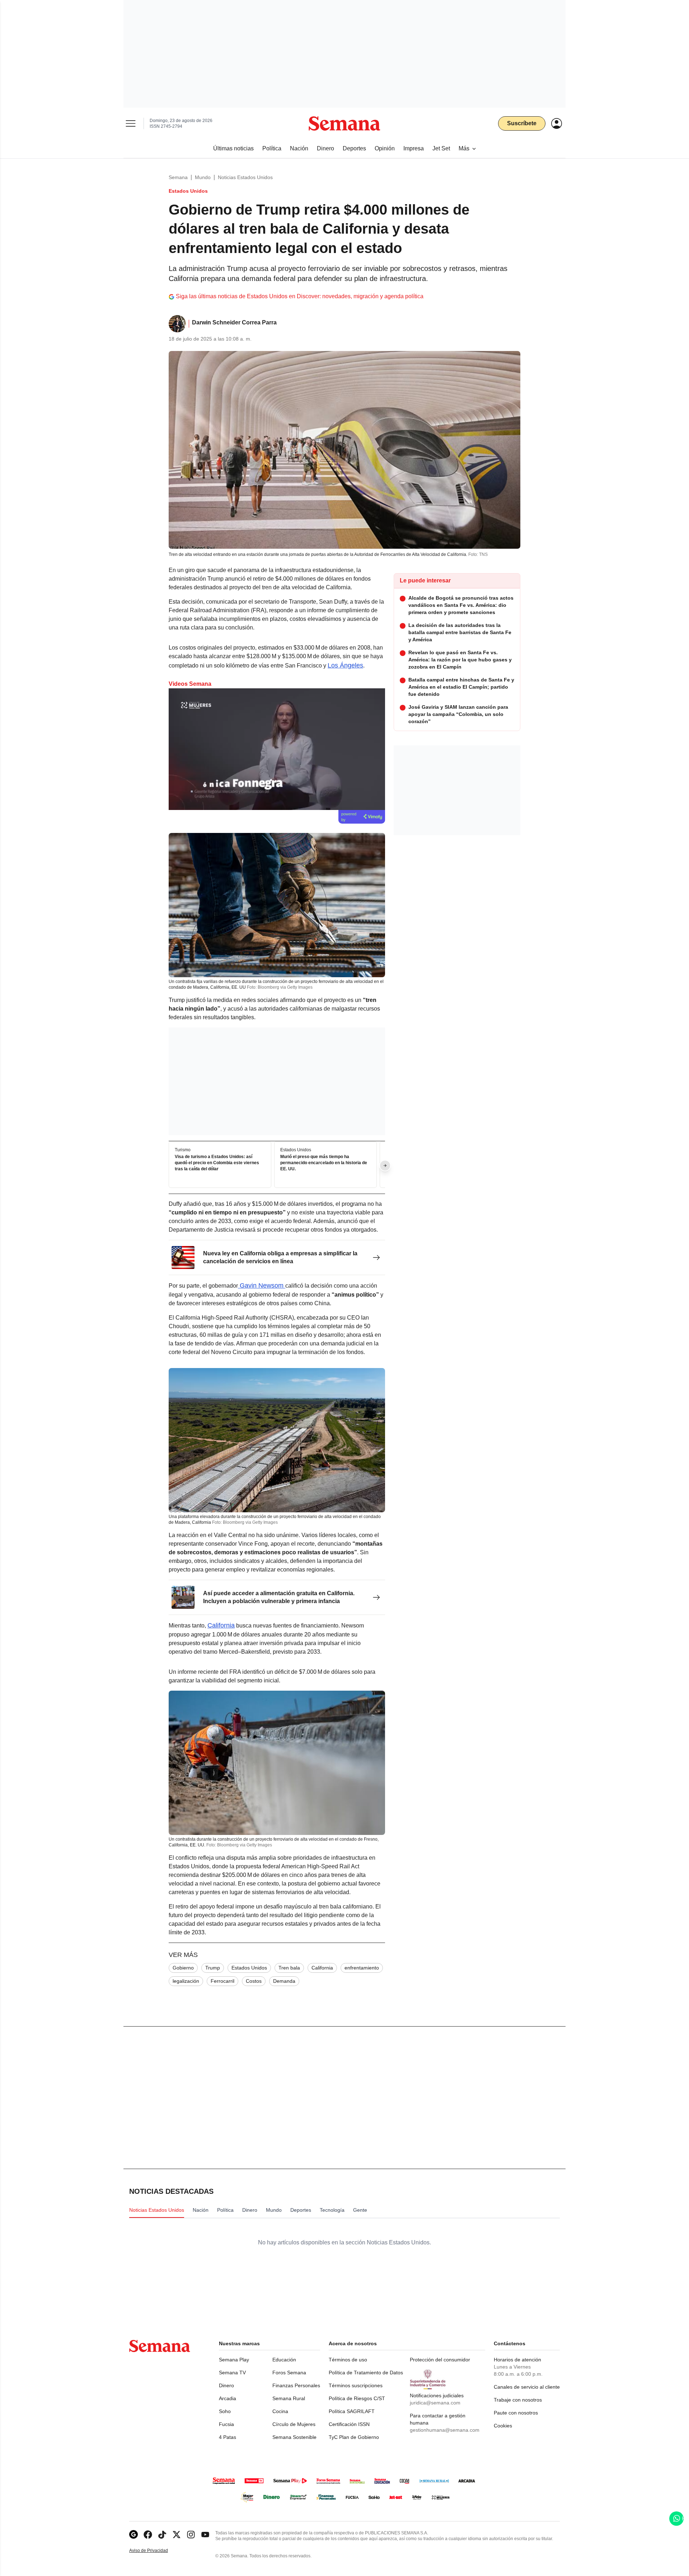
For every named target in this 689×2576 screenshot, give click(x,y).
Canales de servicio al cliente (527, 2387)
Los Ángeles (345, 665)
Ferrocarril (222, 1981)
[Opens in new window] (148, 2535)
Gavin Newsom (262, 1285)
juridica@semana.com (435, 2403)
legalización (186, 1981)
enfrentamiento (362, 1968)
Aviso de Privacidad (156, 2551)
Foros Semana (289, 2373)
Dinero (226, 2385)
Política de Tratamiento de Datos (366, 2373)
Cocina (280, 2411)
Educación (284, 2360)
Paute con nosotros (516, 2413)
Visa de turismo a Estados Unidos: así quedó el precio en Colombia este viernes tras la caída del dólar (217, 1163)
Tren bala (289, 1968)
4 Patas (228, 2437)
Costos (254, 1981)
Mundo (203, 177)
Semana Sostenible (294, 2437)
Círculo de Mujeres (294, 2424)
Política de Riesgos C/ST (357, 2398)
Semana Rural (289, 2398)
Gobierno (183, 1968)
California (221, 1625)
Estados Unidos (249, 1968)
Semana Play (234, 2360)
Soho (225, 2411)
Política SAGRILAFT (352, 2411)
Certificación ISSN (349, 2424)
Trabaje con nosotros (518, 2400)
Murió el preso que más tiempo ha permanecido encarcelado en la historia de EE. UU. (324, 1163)
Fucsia (226, 2424)
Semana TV (232, 2373)
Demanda (284, 1981)
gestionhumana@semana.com (445, 2430)
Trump (213, 1968)
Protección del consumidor (440, 2360)
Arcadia (228, 2398)
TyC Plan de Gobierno (354, 2437)
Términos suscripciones (356, 2385)
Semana (178, 177)
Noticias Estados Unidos (245, 177)
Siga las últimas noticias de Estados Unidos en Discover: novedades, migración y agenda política (300, 296)
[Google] (133, 2535)
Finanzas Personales (296, 2385)
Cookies (503, 2426)
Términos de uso (348, 2360)
